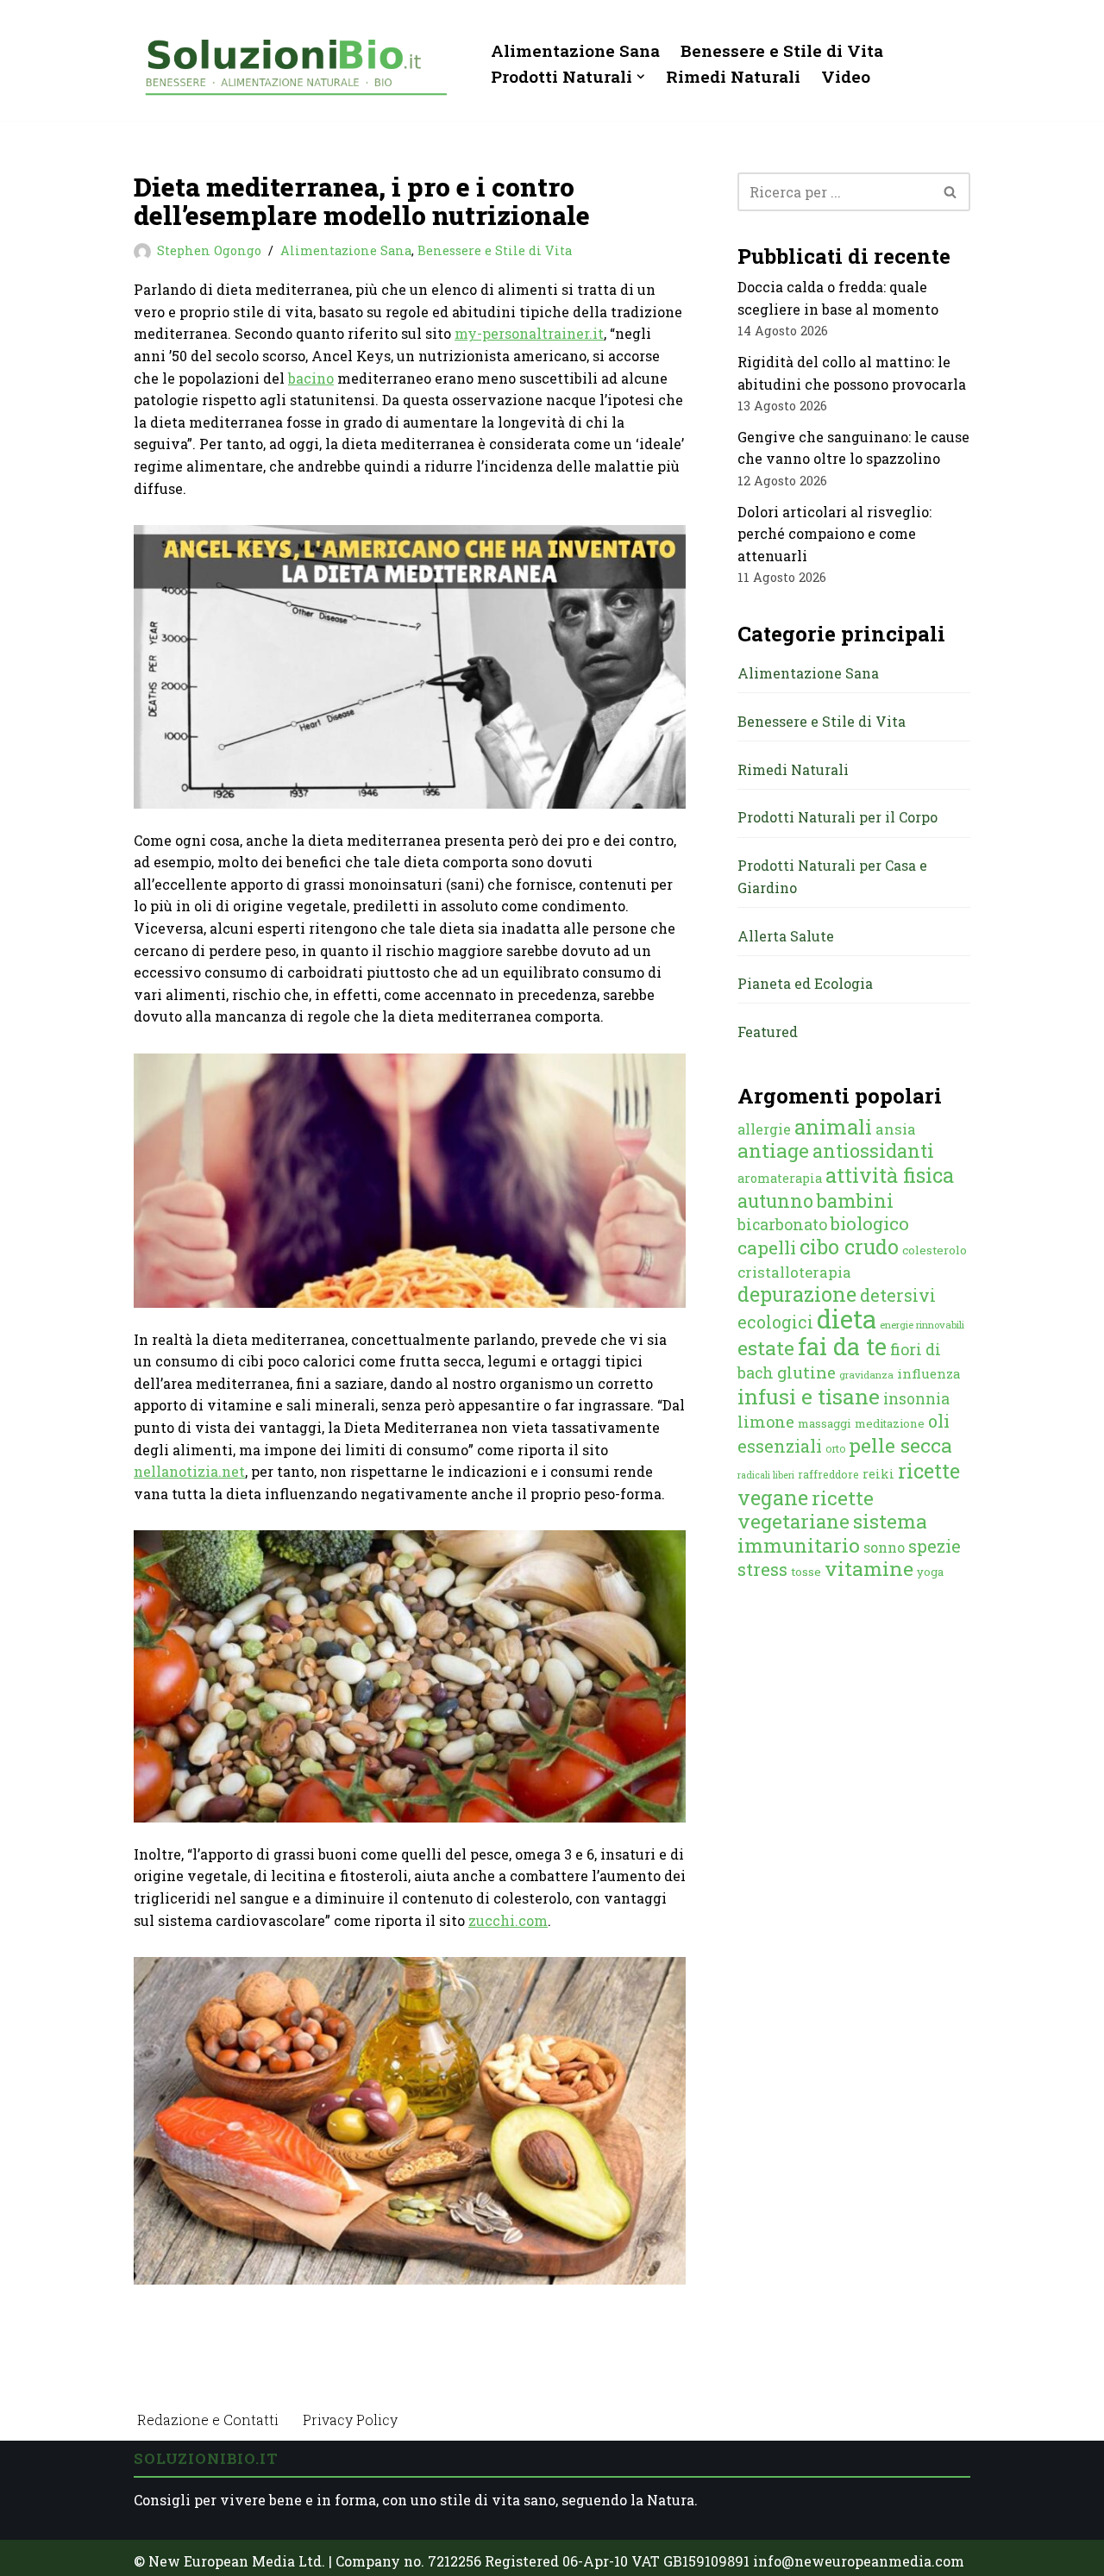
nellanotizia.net (189, 1471)
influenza (929, 1373)
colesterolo (935, 1250)
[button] (641, 77)
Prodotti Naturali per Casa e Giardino (832, 876)
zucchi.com (508, 1920)
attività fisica (890, 1175)
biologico (870, 1223)
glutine (806, 1372)
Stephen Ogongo (209, 250)
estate (766, 1347)
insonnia (916, 1399)
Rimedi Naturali (733, 76)
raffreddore (828, 1474)
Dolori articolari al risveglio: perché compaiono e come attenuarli (834, 534)
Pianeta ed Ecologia (805, 983)
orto (835, 1448)
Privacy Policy (350, 2420)
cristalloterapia (794, 1272)
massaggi (825, 1423)
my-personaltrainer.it (529, 333)
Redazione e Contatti (208, 2420)
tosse (806, 1572)
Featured (768, 1032)
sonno (884, 1547)
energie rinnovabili (922, 1325)
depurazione (797, 1294)
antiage (773, 1150)
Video (846, 76)
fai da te (842, 1346)
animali (833, 1127)
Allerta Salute (786, 936)
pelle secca (900, 1445)
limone (766, 1422)
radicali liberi (766, 1475)
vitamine (869, 1568)
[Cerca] (951, 192)
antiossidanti (873, 1150)
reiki (878, 1474)
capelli (767, 1247)
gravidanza (866, 1375)
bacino (311, 378)
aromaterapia (780, 1178)
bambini (855, 1200)
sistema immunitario (832, 1533)
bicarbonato (782, 1224)
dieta (847, 1319)
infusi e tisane (809, 1396)
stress (762, 1569)
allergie (764, 1129)
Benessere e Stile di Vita (782, 50)
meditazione (890, 1423)
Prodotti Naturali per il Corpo (837, 817)
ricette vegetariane (806, 1510)
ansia (896, 1129)
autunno (775, 1200)
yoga (930, 1572)
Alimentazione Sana (575, 50)
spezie (935, 1546)
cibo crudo (849, 1247)
